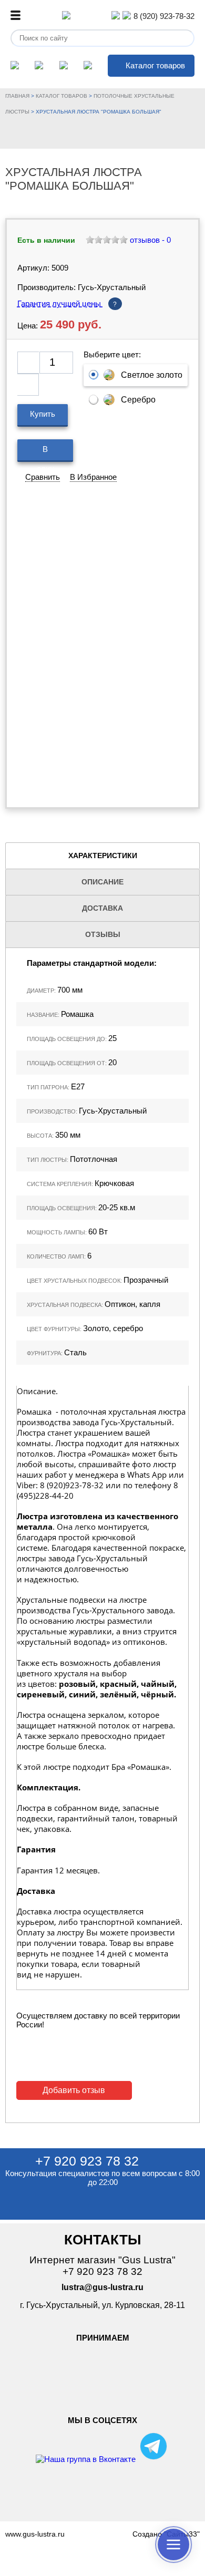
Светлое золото (152, 375)
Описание (102, 882)
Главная (17, 96)
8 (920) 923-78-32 (164, 16)
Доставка (102, 908)
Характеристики (103, 856)
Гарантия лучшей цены (67, 303)
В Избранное (93, 477)
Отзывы (103, 934)
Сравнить (43, 477)
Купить (43, 414)
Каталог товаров (155, 65)
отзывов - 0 (149, 240)
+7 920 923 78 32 (87, 2161)
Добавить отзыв (74, 2090)
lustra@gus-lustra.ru (102, 2287)
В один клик (45, 453)
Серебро (138, 400)
